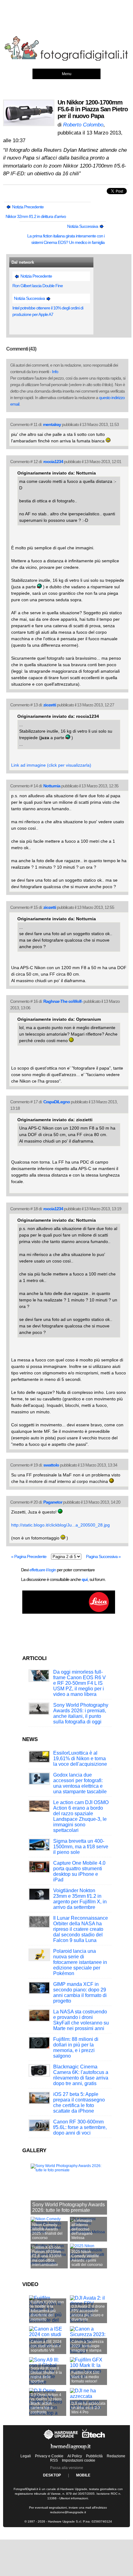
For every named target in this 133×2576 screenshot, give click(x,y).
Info (55, 372)
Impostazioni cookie (79, 2460)
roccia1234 (53, 462)
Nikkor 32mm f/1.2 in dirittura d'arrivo (36, 216)
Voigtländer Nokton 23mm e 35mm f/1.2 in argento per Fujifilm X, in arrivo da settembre (80, 1899)
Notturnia (52, 786)
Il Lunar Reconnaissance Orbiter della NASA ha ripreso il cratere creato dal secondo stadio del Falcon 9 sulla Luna (81, 1929)
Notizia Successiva (83, 226)
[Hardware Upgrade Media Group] (71, 2451)
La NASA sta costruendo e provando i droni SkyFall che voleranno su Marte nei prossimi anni (81, 2020)
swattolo (51, 1465)
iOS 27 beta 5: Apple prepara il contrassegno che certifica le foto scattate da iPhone (79, 2103)
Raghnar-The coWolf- (63, 1001)
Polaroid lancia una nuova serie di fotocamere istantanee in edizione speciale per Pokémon (80, 1962)
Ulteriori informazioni (74, 2498)
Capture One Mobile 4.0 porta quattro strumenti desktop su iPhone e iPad (79, 1871)
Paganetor (53, 1502)
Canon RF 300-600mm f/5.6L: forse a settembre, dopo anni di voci (80, 2127)
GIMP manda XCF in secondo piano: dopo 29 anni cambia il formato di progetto (80, 1993)
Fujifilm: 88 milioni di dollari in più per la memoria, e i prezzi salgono (76, 2048)
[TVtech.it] (94, 2439)
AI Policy (75, 2456)
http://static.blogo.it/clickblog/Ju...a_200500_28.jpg (60, 1525)
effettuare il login (43, 1570)
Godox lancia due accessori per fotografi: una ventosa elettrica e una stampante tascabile (80, 1783)
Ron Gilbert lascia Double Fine (38, 286)
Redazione (116, 2456)
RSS (54, 2460)
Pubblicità (94, 2456)
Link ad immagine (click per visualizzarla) (51, 765)
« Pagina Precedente (29, 1556)
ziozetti (50, 705)
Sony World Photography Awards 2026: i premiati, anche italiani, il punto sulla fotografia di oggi (81, 1713)
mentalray (52, 424)
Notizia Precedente (27, 207)
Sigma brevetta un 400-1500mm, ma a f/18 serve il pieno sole (81, 1847)
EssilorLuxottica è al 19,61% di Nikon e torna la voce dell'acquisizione (80, 1758)
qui (85, 1579)
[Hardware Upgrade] (61, 2439)
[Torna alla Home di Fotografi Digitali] (66, 60)
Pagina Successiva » (103, 1556)
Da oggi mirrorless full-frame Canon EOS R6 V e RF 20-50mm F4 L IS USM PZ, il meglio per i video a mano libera (79, 1683)
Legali (26, 2456)
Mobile (83, 2475)
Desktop (52, 2475)
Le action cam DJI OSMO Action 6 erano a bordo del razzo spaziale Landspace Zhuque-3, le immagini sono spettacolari (81, 1816)
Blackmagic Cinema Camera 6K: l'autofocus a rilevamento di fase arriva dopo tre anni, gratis (81, 2075)
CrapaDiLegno (57, 1102)
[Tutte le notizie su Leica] (69, 1612)
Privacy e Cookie (49, 2456)
